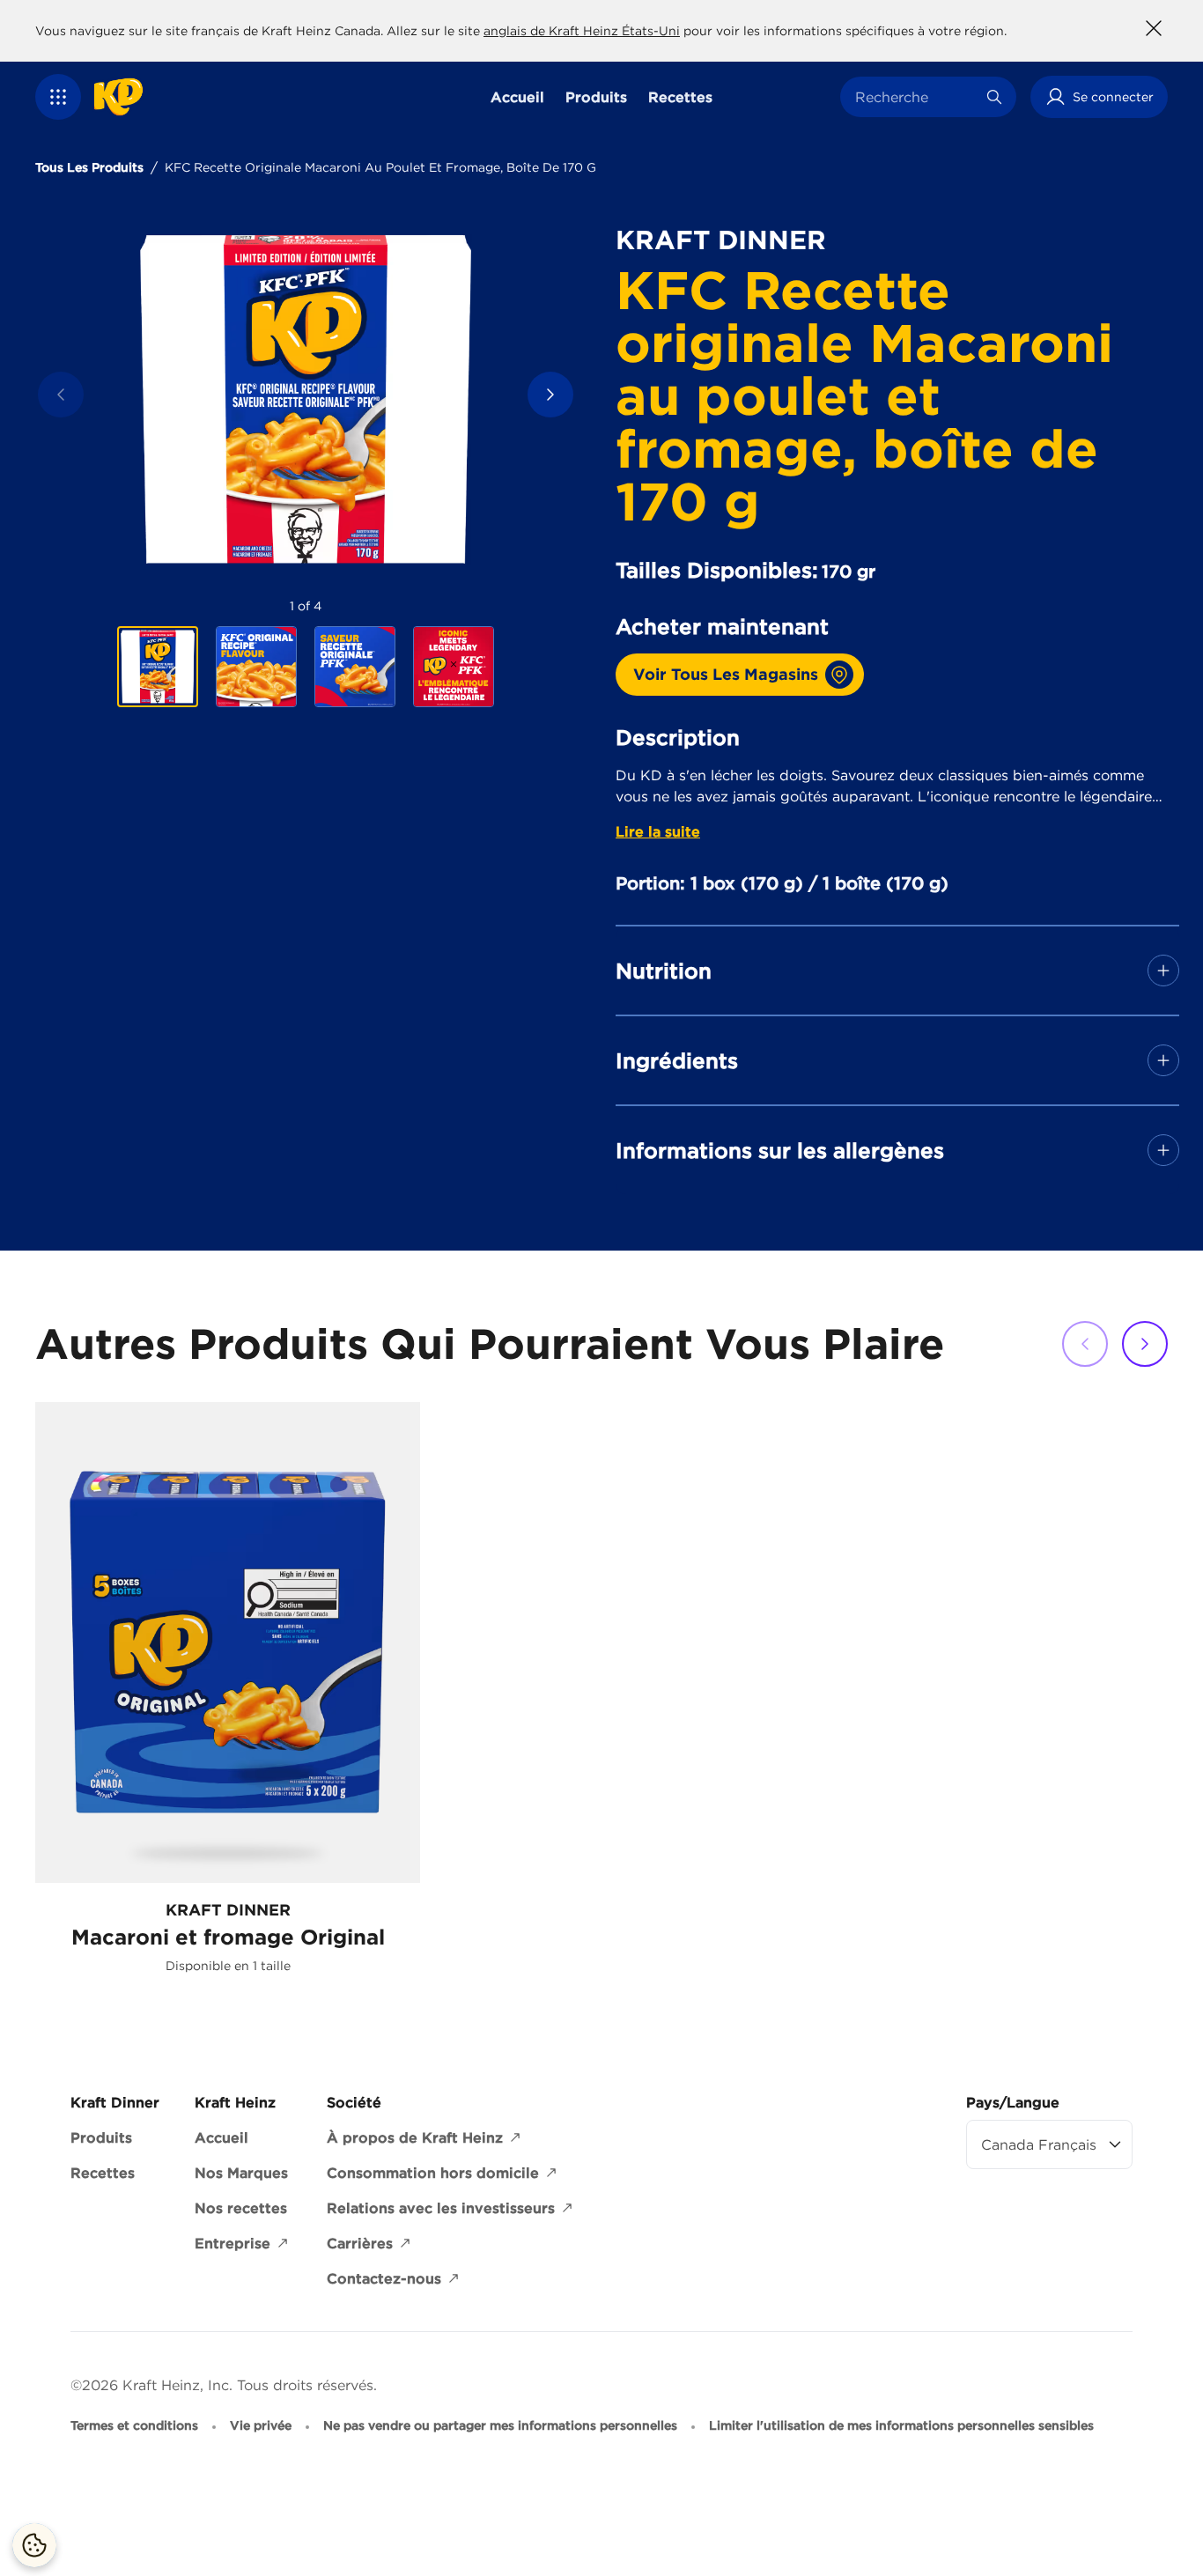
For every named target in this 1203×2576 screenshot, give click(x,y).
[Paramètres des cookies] (34, 2545)
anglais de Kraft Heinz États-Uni (582, 31)
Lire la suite (658, 831)
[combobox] (915, 97)
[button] (58, 97)
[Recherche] (994, 97)
